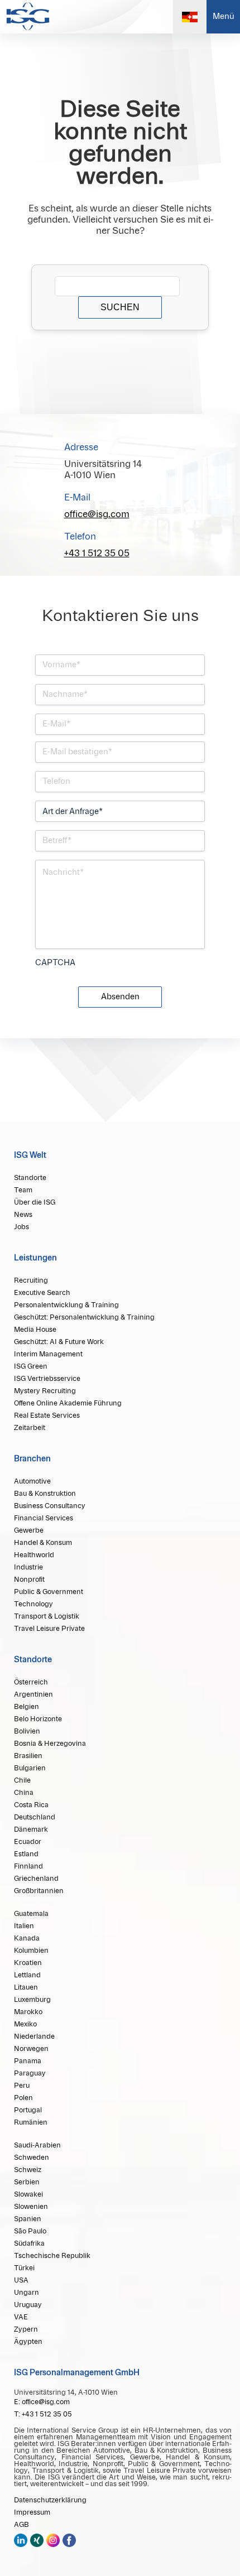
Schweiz (28, 2170)
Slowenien (31, 2207)
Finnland (28, 1866)
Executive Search (42, 1293)
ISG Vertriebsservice (47, 1379)
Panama (28, 2061)
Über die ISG (35, 1202)
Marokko (28, 2012)
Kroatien (28, 1963)
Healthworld (34, 1555)
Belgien (27, 1707)
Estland (26, 1854)
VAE (21, 2317)
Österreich (31, 1682)
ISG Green (31, 1366)
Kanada (27, 1938)
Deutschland (35, 1817)
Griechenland (36, 1879)
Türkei (24, 2268)
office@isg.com (97, 514)
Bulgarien (30, 1768)
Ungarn (27, 2293)
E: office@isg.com (42, 2402)
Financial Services (44, 1518)
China (24, 1793)
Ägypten (28, 2342)
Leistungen (35, 1258)
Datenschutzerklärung (50, 2500)
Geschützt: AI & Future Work (59, 1342)
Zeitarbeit (30, 1428)
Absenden (120, 997)
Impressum (32, 2512)
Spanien (28, 2219)
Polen (23, 2098)
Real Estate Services (47, 1415)
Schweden (32, 2158)
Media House (35, 1330)
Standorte (30, 1178)
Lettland (27, 1975)
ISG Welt (30, 1155)
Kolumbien (31, 1951)
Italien (24, 1926)
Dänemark (31, 1829)
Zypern (26, 2329)
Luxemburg (32, 2000)
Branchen (32, 1459)
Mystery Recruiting (45, 1391)
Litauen (26, 1987)
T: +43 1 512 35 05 (43, 2414)
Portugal (28, 2110)
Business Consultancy (50, 1506)
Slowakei (28, 2194)
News (23, 1215)
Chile (22, 1780)
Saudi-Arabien (37, 2145)
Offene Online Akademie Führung (68, 1403)
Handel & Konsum (43, 1543)
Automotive (32, 1481)
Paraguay (30, 2073)
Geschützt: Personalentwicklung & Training (84, 1317)
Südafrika (29, 2243)
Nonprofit (29, 1580)
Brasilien (28, 1756)
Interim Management (48, 1354)
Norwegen (31, 2049)
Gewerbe (29, 1530)
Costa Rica (31, 1805)
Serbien (27, 2182)
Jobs (21, 1227)
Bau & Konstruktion (45, 1494)
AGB (21, 2525)
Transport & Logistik (47, 1616)
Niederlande (34, 2036)
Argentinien (33, 1694)
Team (23, 1190)
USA (21, 2280)
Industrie (28, 1567)
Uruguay (28, 2305)
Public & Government (49, 1592)
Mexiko (25, 2024)
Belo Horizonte (38, 1719)
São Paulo (30, 2231)
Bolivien (27, 1731)
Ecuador (28, 1842)
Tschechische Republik (52, 2256)
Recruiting (31, 1280)
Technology (33, 1604)
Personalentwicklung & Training (66, 1305)
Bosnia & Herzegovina (50, 1744)
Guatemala (31, 1914)
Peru (22, 2086)
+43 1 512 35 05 (97, 553)
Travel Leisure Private (49, 1629)
